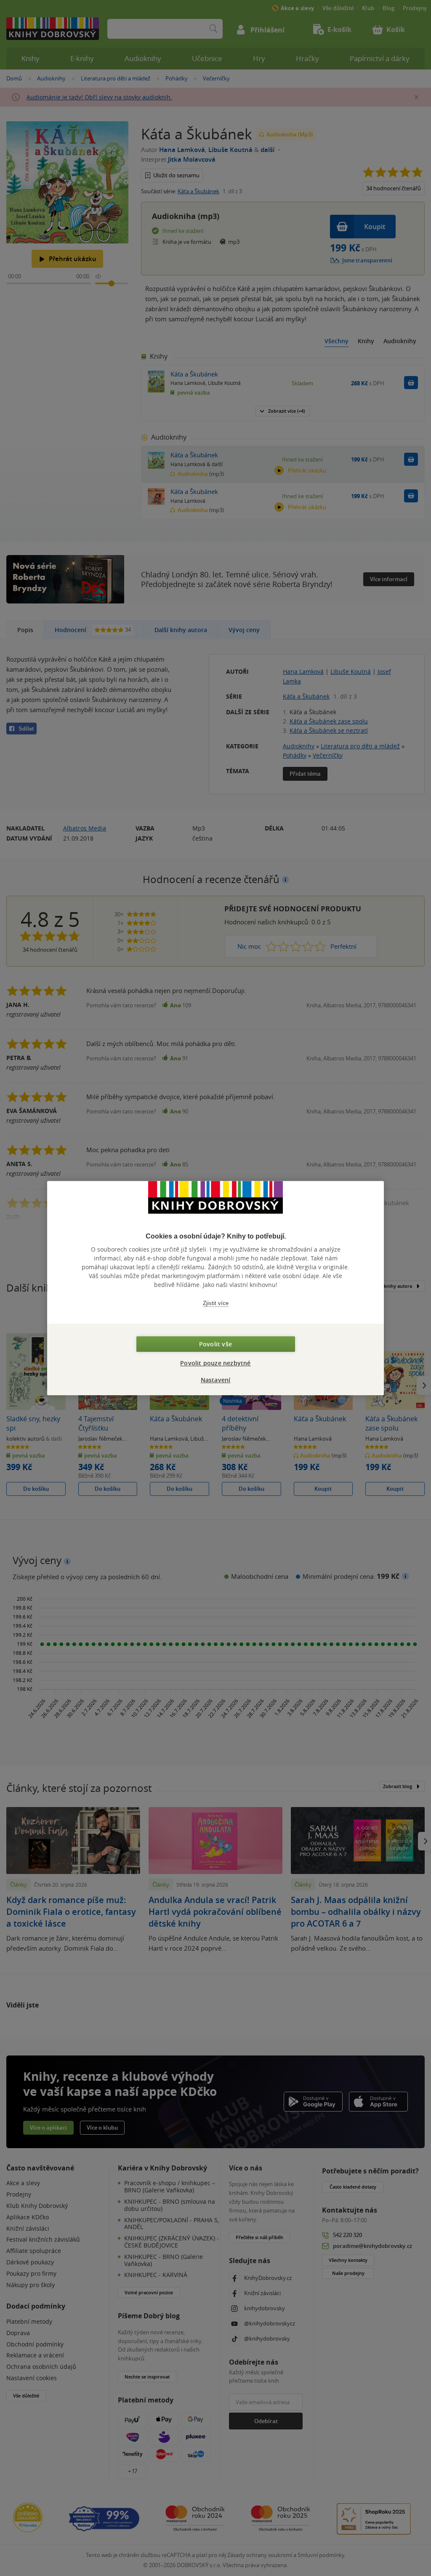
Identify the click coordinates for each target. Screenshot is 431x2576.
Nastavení (216, 1380)
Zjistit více (216, 1303)
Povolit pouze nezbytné (215, 1363)
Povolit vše (215, 1344)
